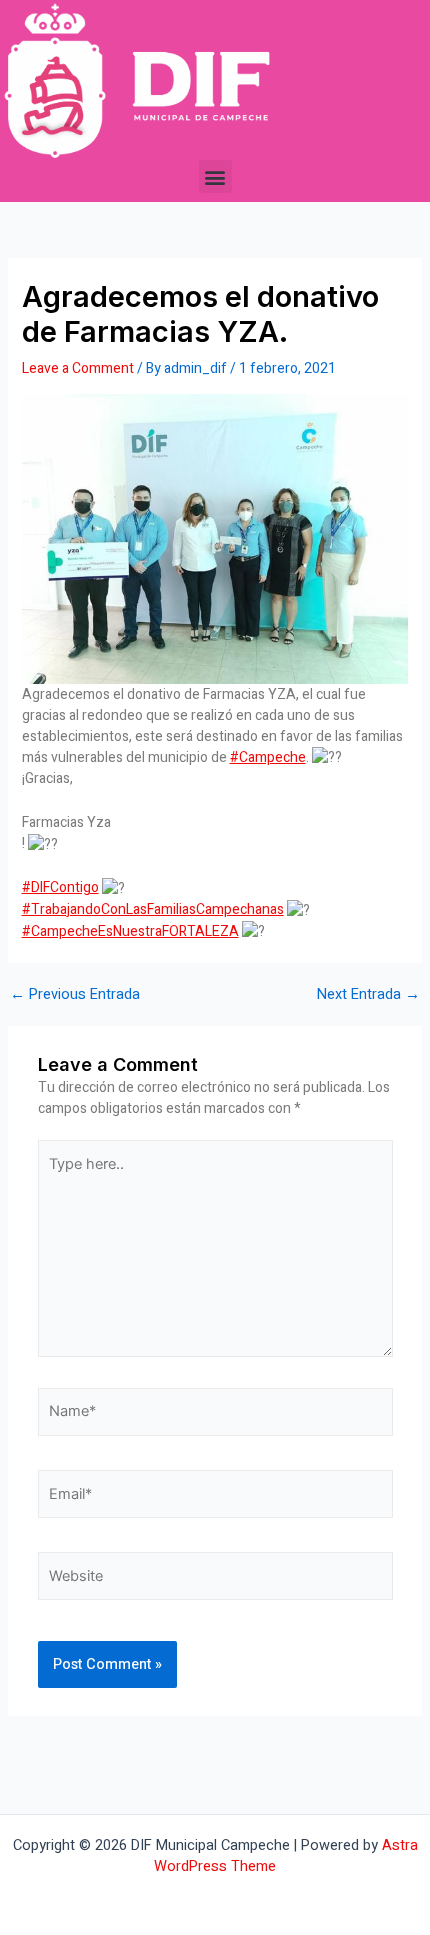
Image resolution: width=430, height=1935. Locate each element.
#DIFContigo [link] (60, 887)
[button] (215, 176)
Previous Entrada (75, 995)
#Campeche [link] (268, 757)
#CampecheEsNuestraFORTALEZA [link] (130, 931)
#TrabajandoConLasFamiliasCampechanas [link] (153, 909)
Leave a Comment (78, 368)
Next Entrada (368, 995)
